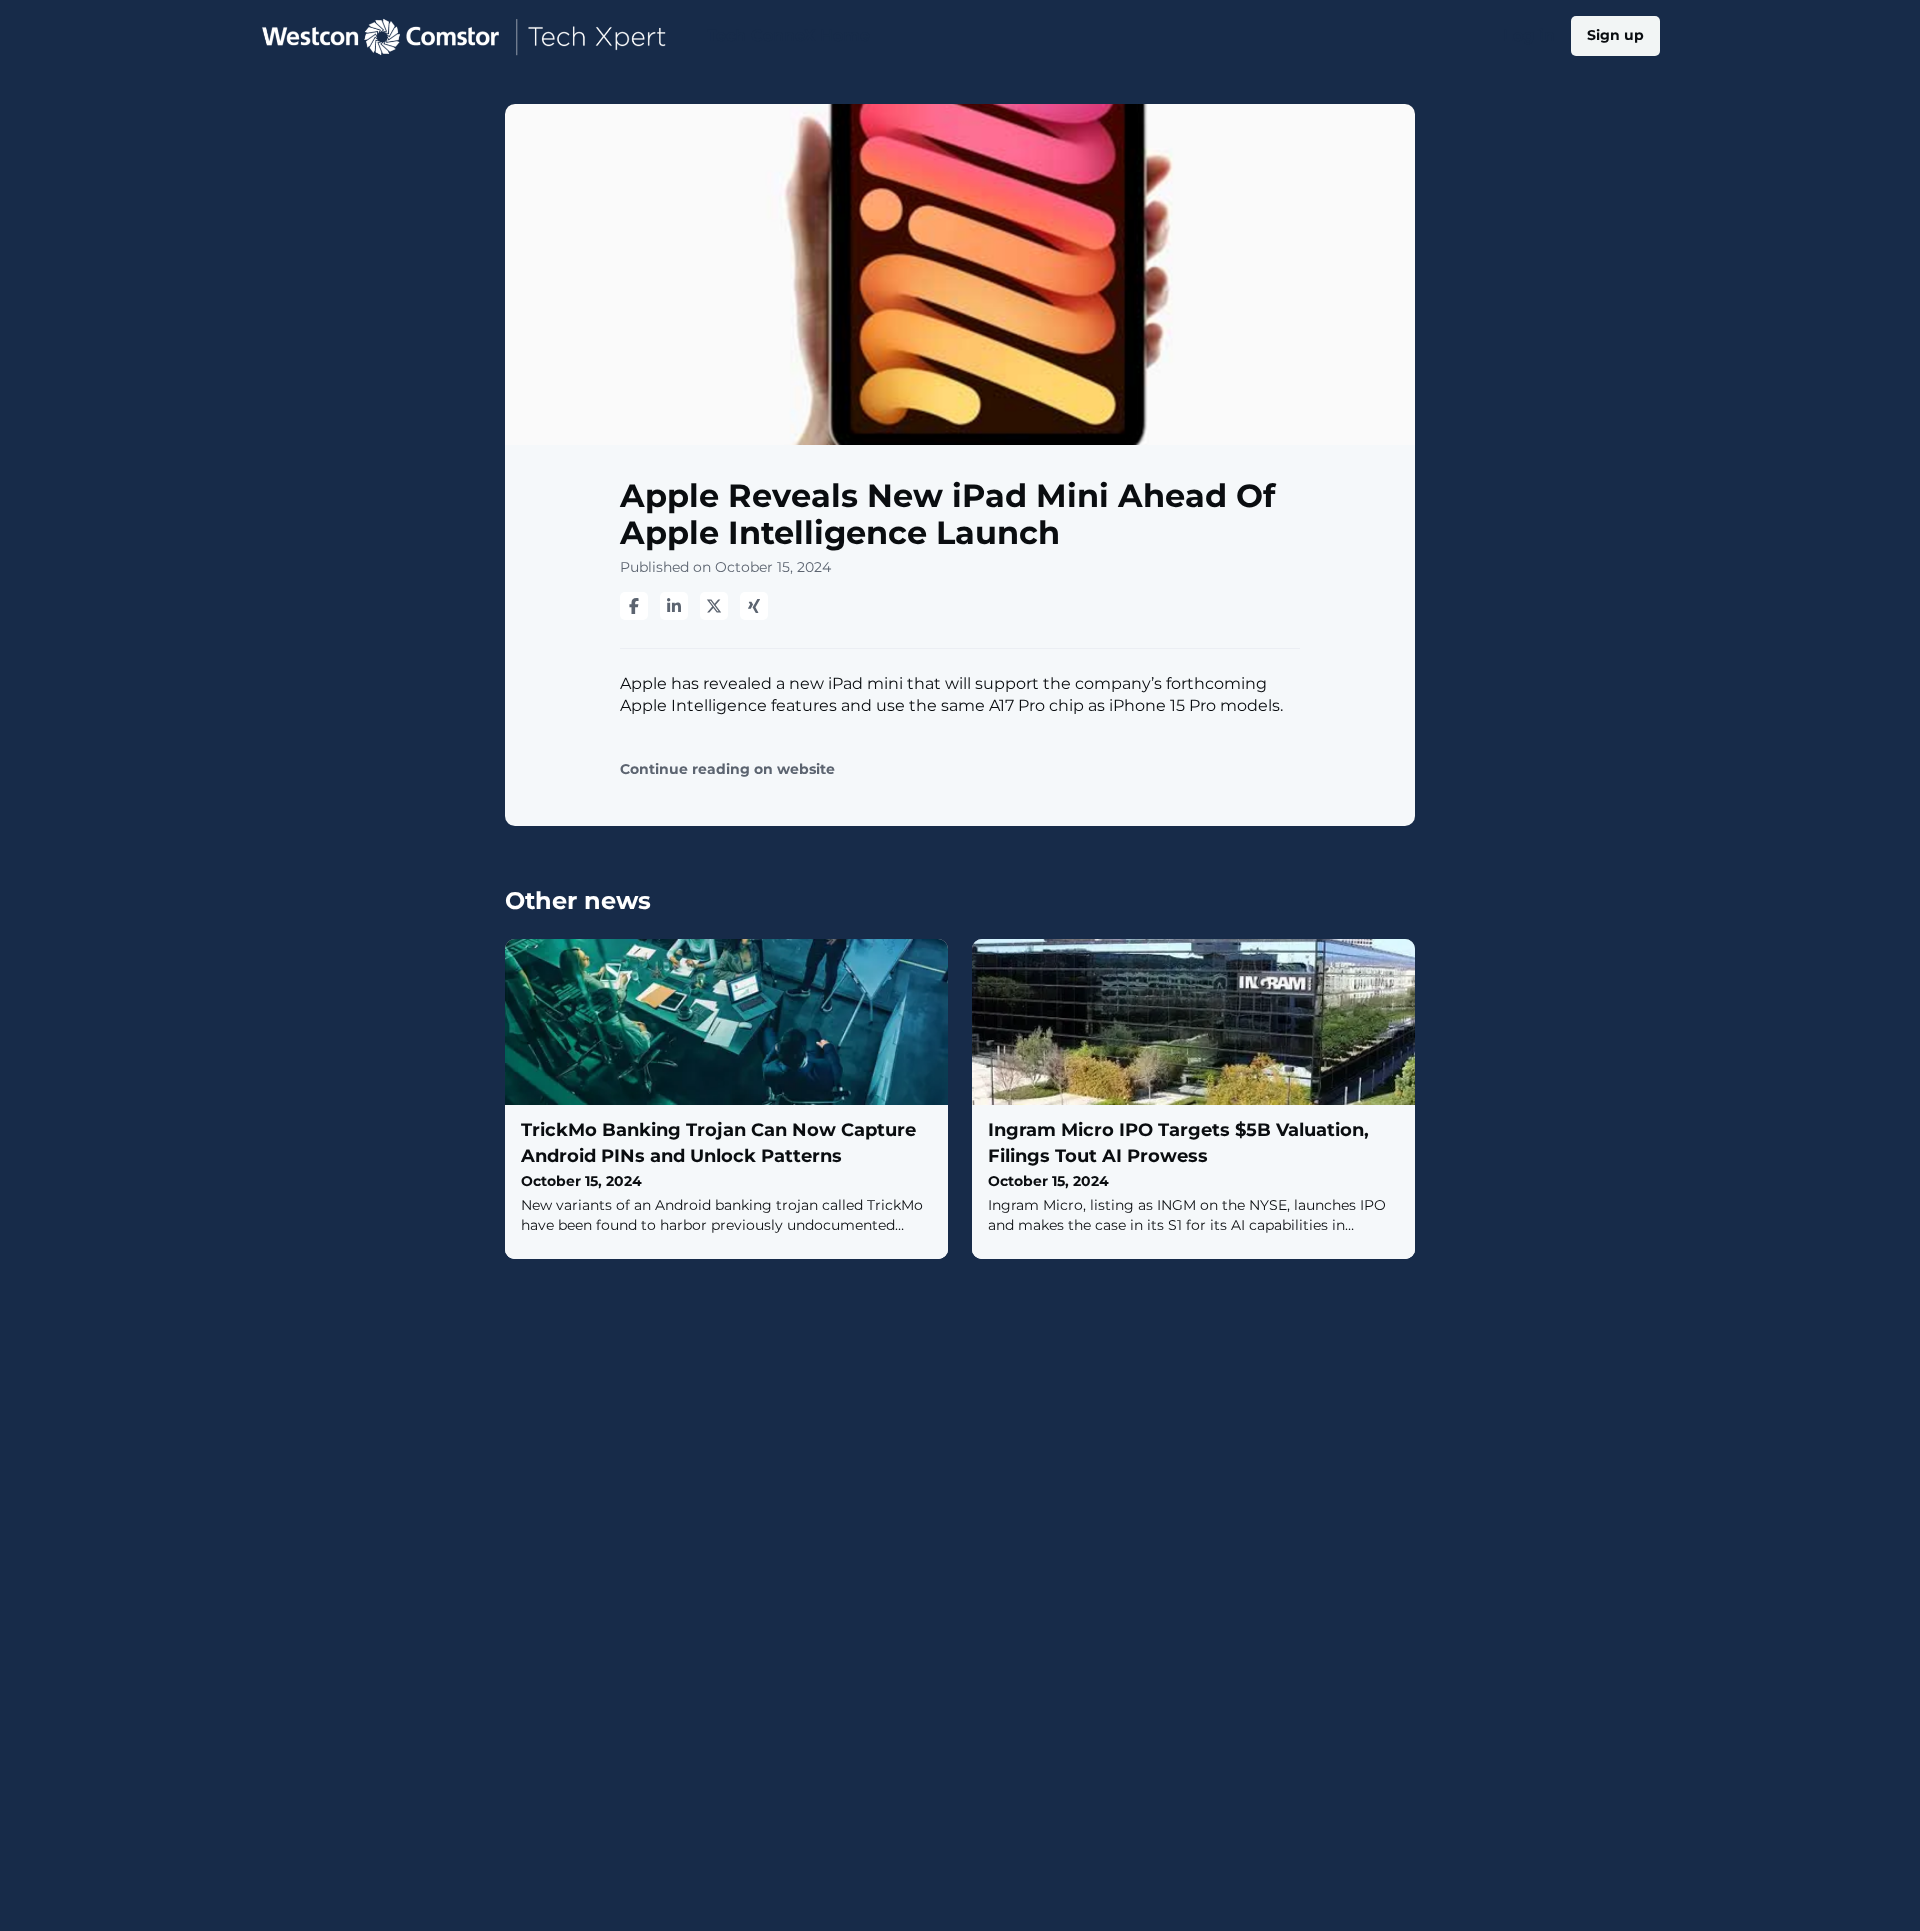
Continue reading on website (727, 769)
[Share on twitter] (714, 606)
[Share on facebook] (634, 606)
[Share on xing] (754, 606)
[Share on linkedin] (674, 606)
